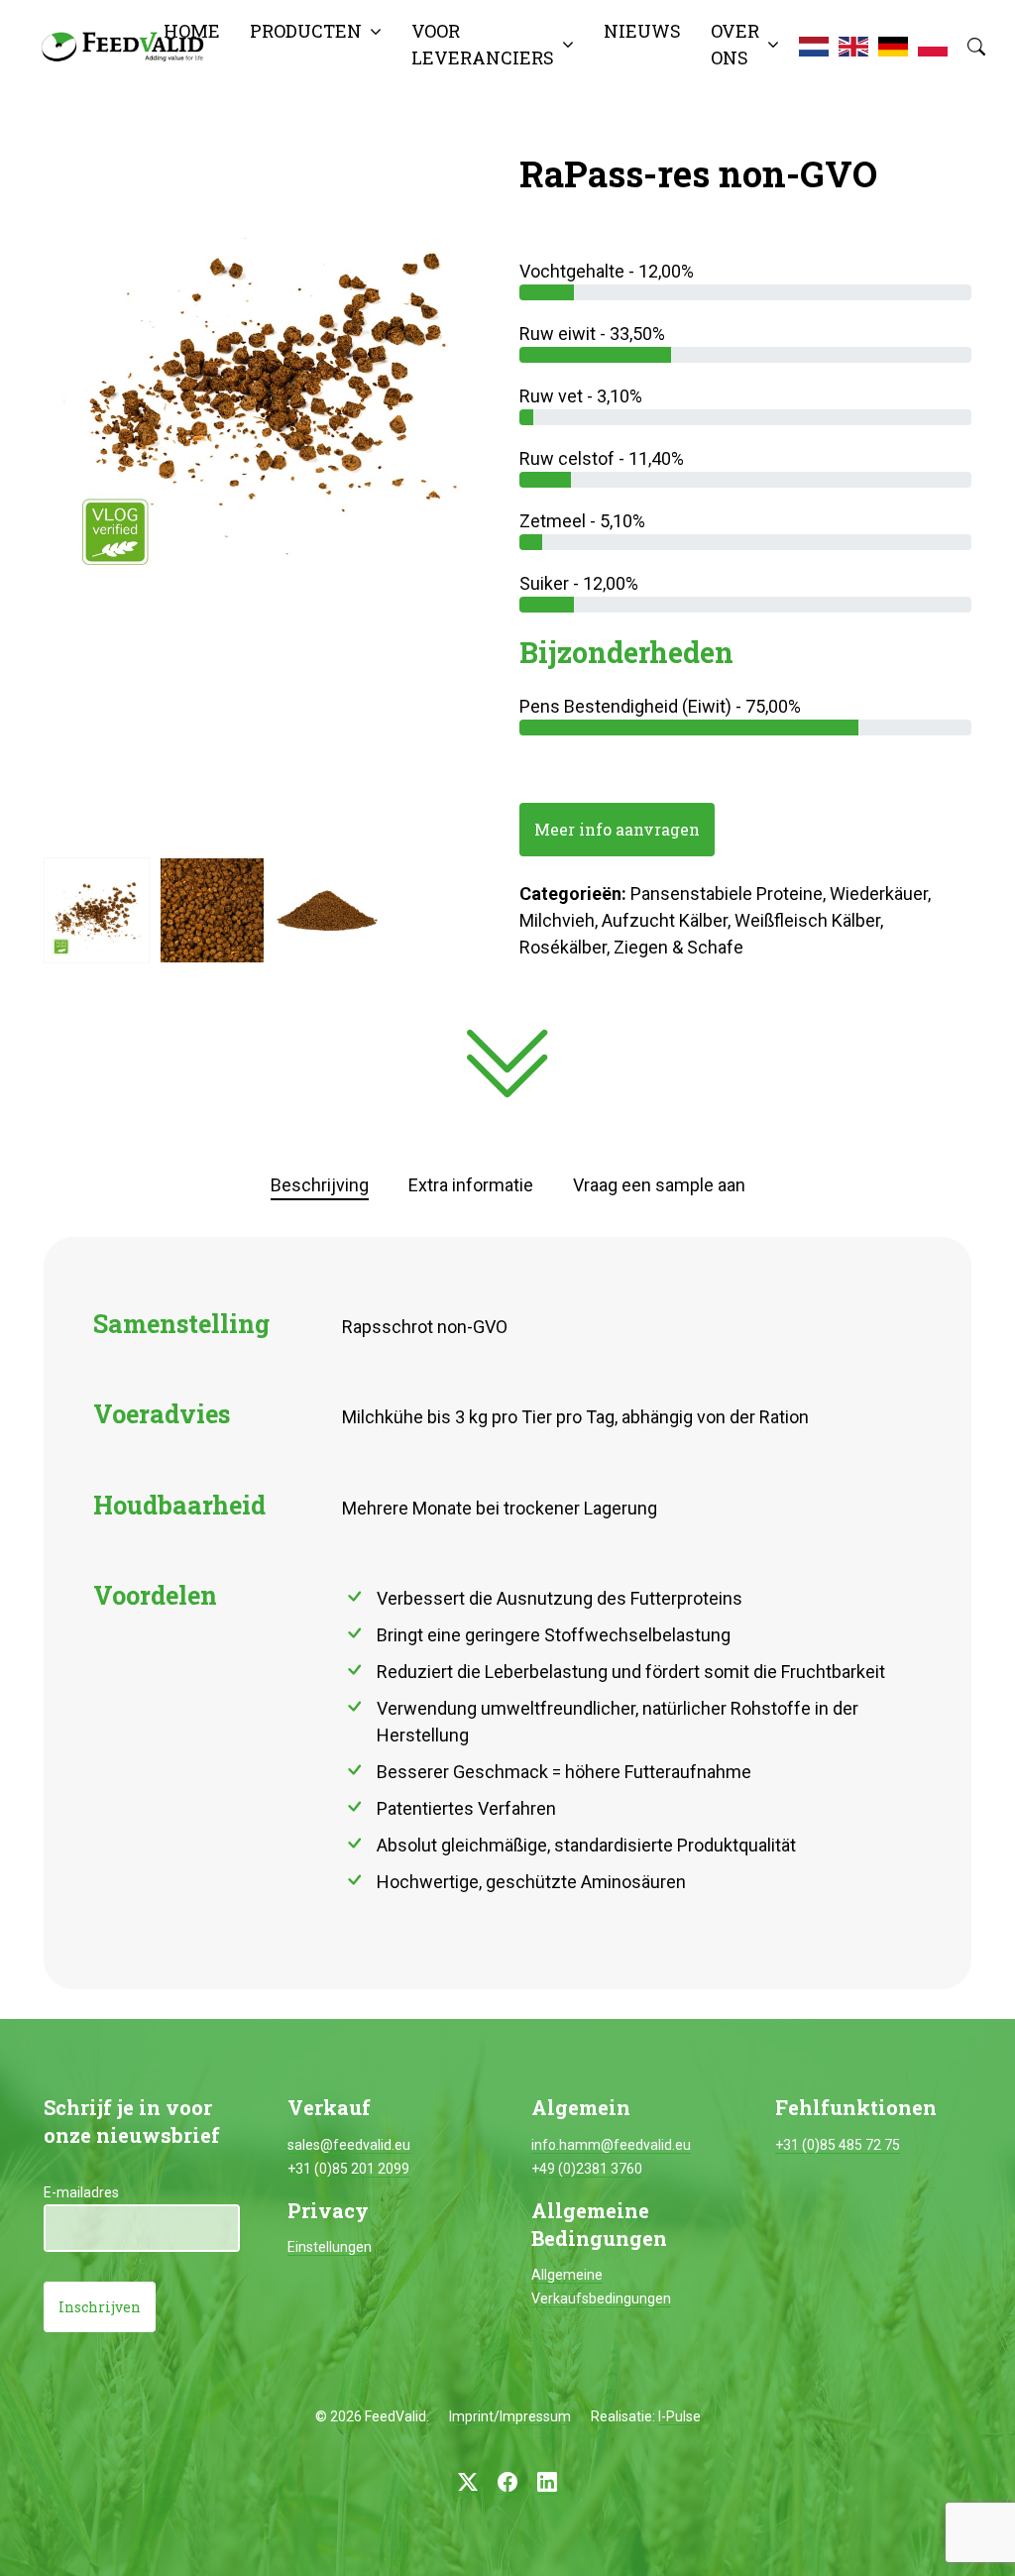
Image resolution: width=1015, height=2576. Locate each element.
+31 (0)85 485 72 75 (838, 2145)
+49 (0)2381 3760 (587, 2169)
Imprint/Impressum (510, 2416)
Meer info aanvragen (617, 829)
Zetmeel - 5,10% (582, 521)
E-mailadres (81, 2192)
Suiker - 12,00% (579, 583)
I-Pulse (679, 2416)
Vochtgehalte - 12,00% (607, 271)
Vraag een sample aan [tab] (659, 1185)
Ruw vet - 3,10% (581, 396)
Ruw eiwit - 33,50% (592, 334)
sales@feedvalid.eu (349, 2145)
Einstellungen (330, 2247)
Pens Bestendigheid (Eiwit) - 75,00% (660, 706)
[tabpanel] (507, 1614)
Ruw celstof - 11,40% (602, 458)
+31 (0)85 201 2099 (348, 2169)
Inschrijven (100, 2307)
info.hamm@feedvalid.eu (611, 2145)
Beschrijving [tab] (320, 1185)
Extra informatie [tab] (471, 1185)
